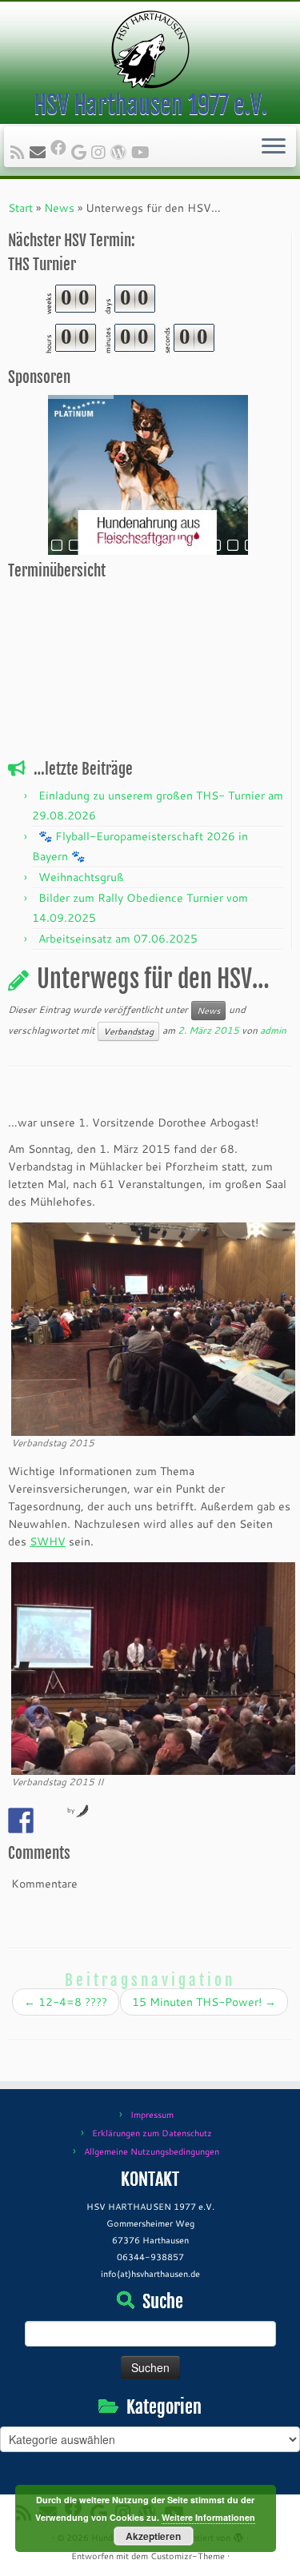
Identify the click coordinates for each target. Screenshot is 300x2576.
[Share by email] (50, 1820)
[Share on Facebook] (21, 1820)
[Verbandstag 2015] (153, 1328)
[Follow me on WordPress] (121, 152)
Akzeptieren (153, 2536)
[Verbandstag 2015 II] (153, 1667)
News (59, 208)
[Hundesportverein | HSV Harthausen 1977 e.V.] (150, 50)
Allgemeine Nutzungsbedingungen (152, 2151)
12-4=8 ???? (66, 2002)
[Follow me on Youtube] (143, 152)
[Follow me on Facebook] (61, 147)
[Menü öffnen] (274, 147)
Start (20, 208)
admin (273, 1030)
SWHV (48, 1541)
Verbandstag (128, 1031)
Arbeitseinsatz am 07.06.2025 (118, 939)
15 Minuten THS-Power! (204, 2002)
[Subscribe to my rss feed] (20, 152)
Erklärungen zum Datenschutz (152, 2133)
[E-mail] (40, 152)
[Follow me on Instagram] (101, 152)
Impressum (152, 2115)
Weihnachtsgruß (81, 877)
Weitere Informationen (208, 2517)
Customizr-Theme (188, 2556)
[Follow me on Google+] (81, 152)
